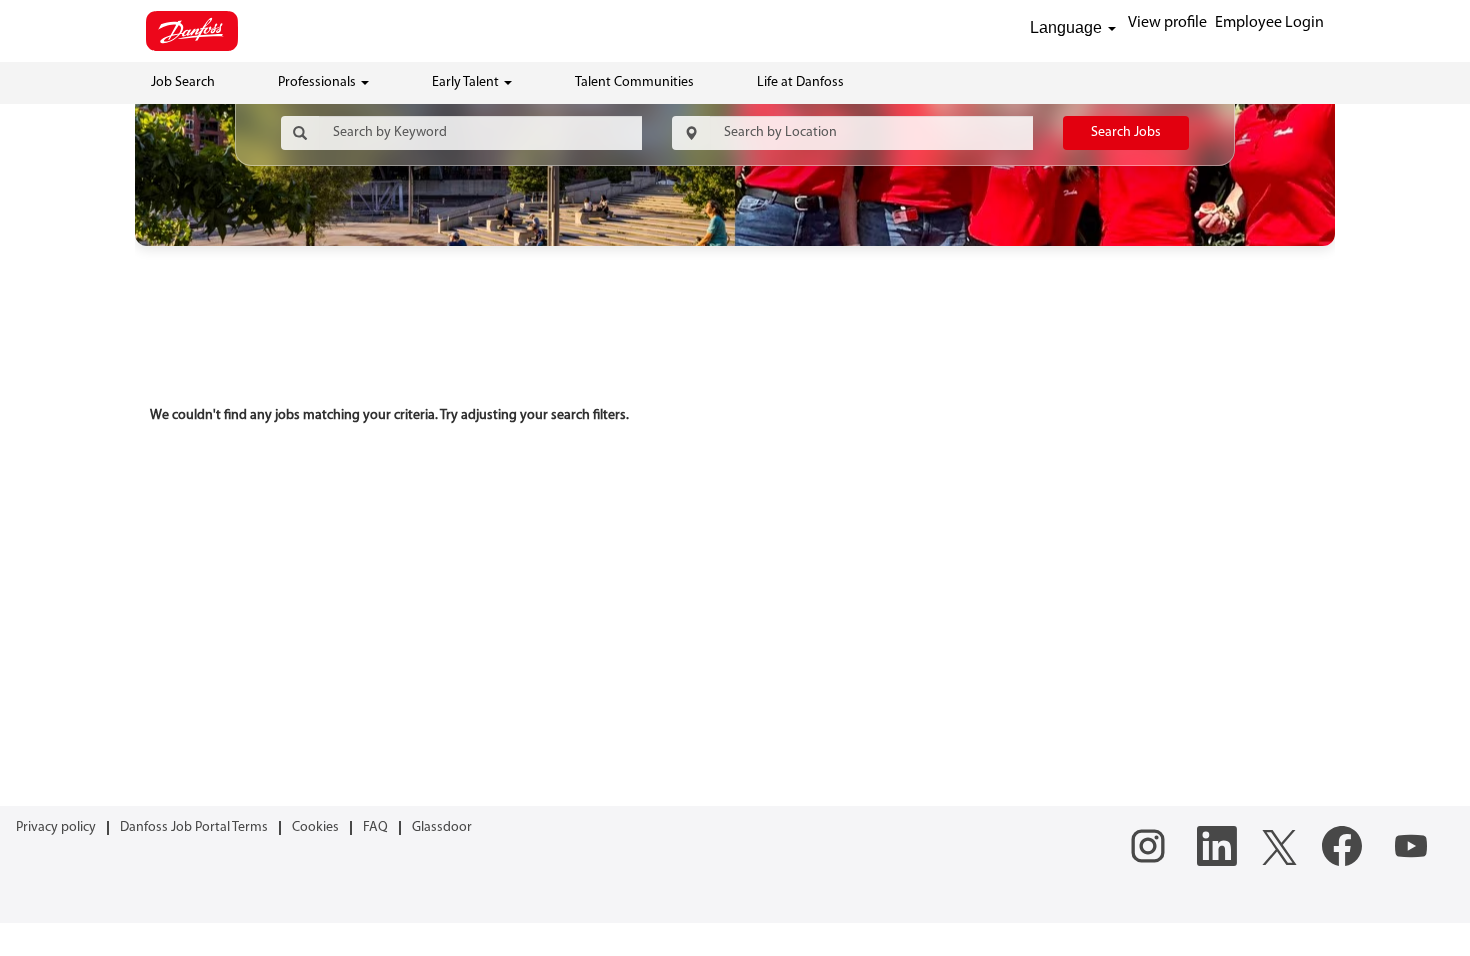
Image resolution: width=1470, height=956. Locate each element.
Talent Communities (634, 82)
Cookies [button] (315, 827)
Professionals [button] (318, 82)
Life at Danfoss (800, 82)
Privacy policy (56, 827)
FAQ (375, 827)
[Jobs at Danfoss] (192, 31)
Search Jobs (1126, 132)
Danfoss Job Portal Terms (194, 827)
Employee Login (1269, 23)
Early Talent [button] (467, 82)
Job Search (183, 82)
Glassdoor (442, 827)
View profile (1167, 23)
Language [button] (1068, 27)
